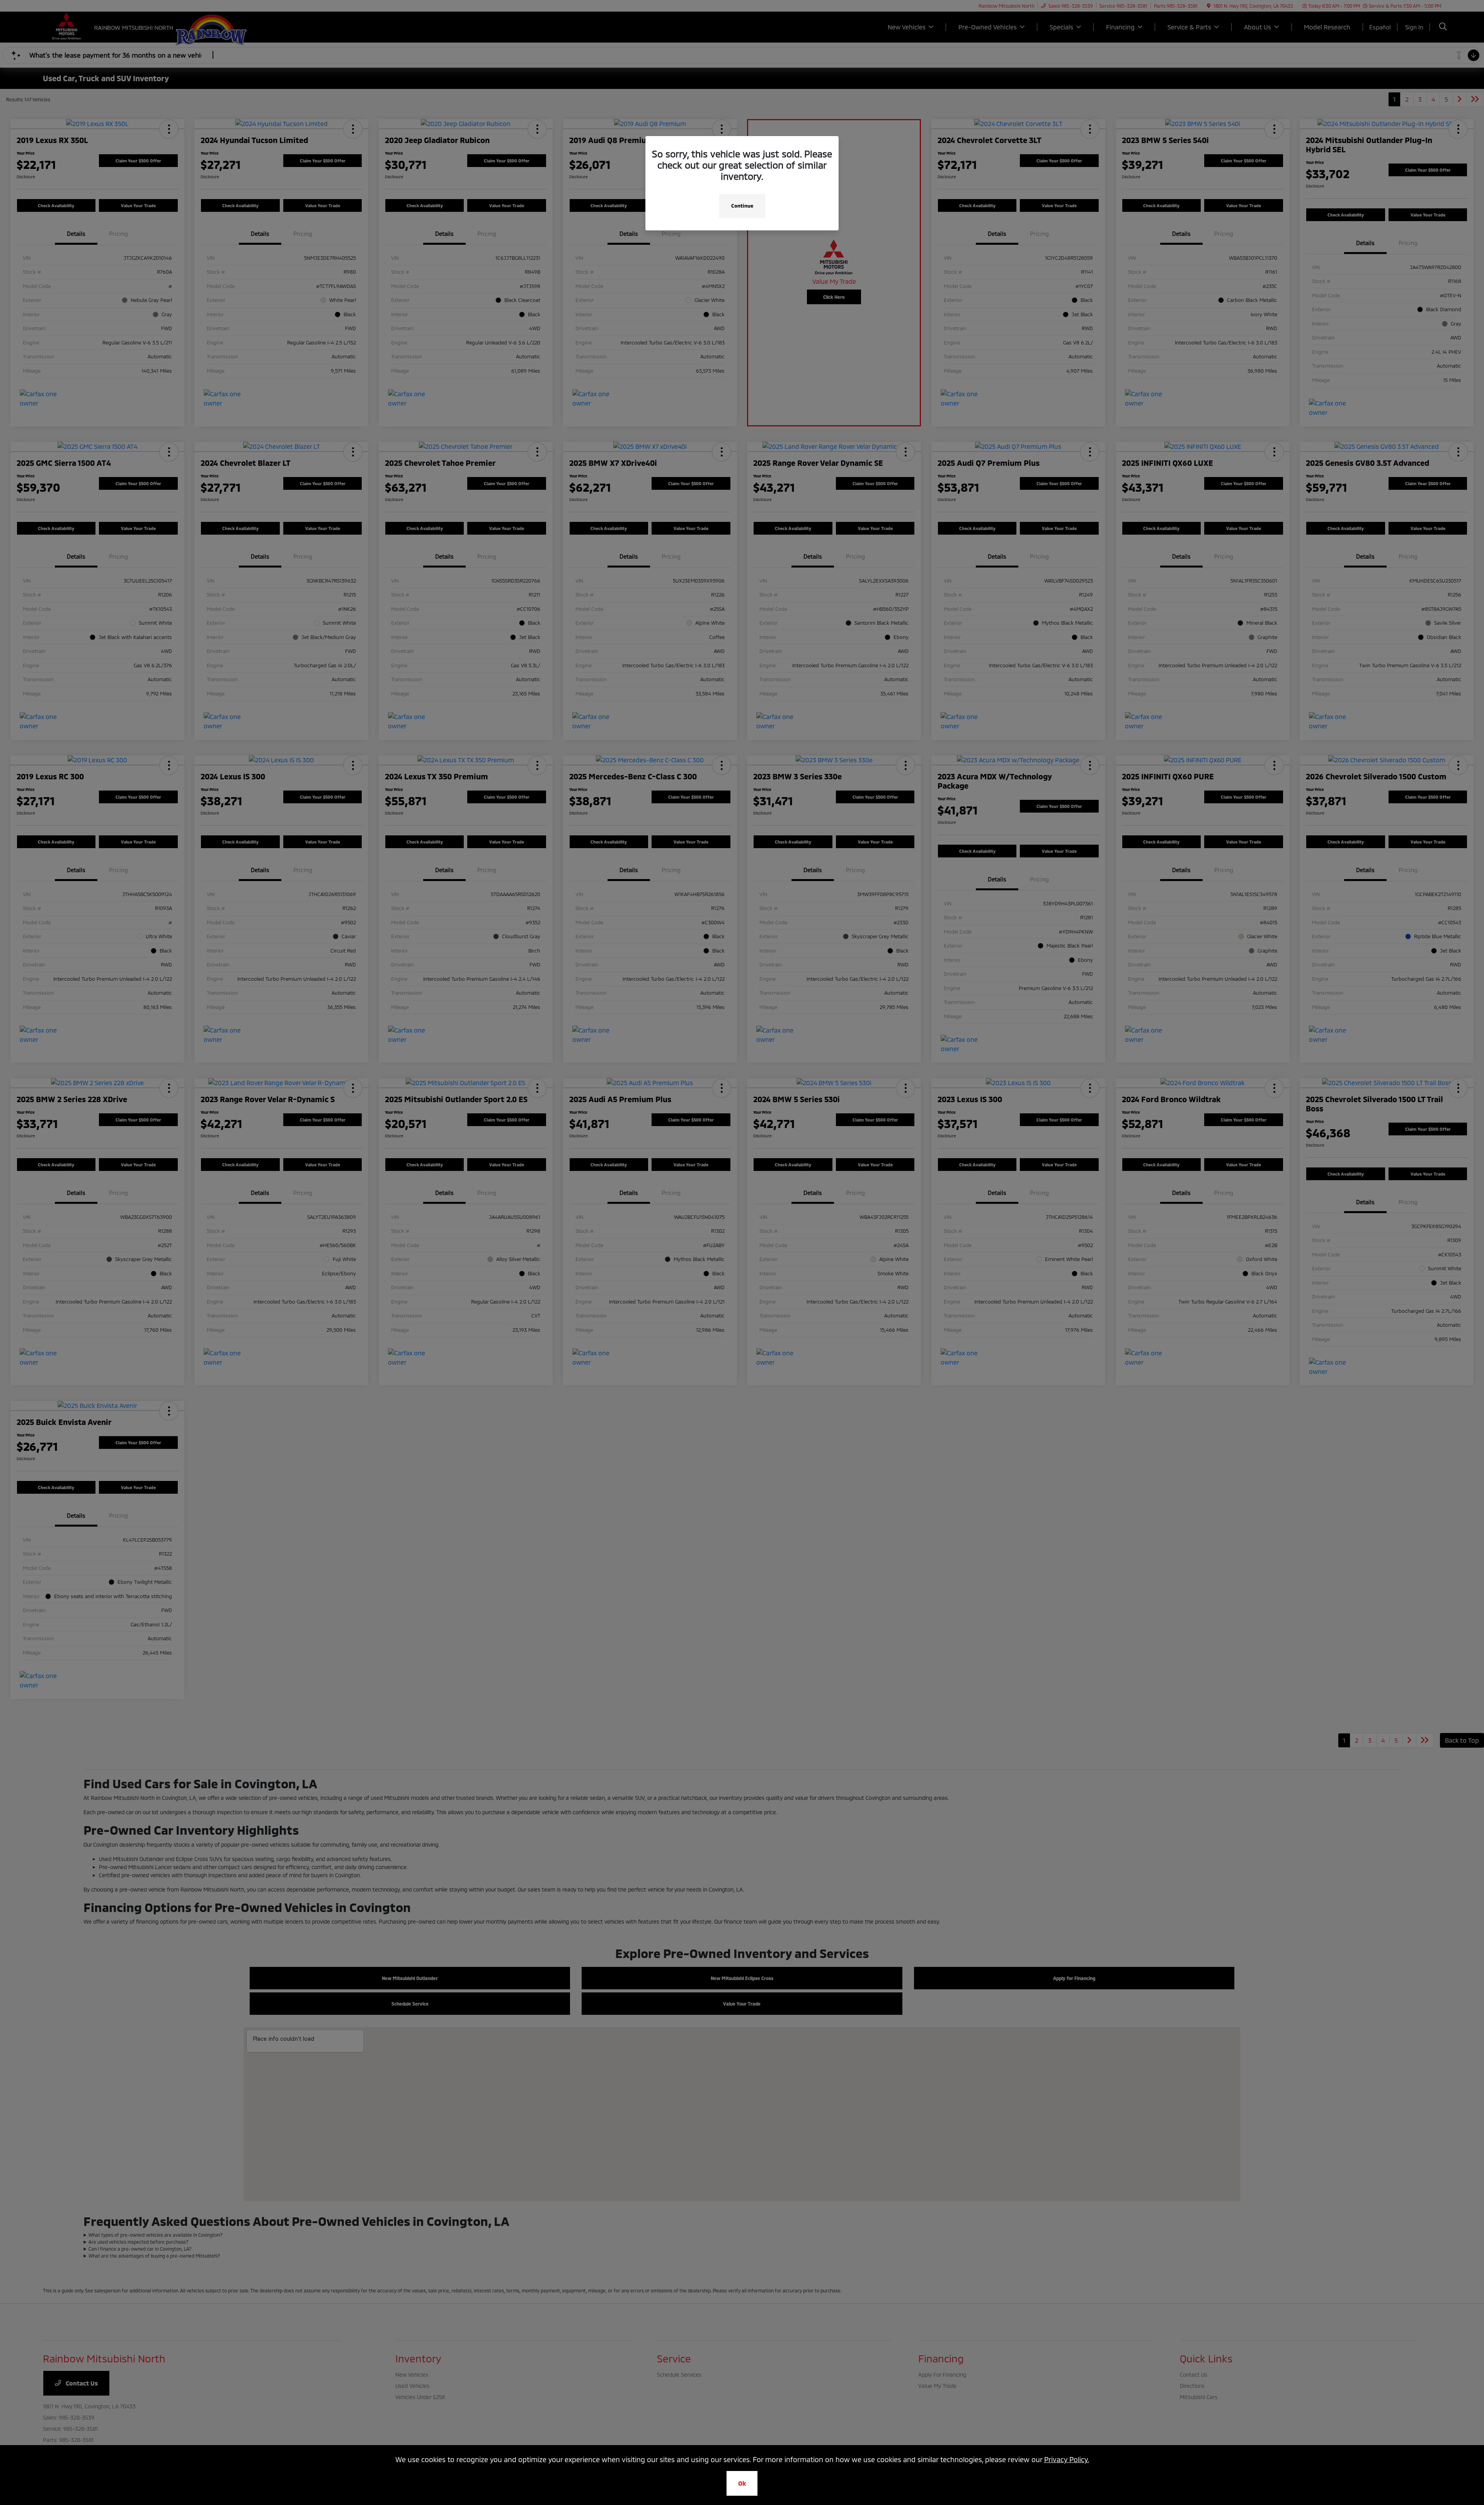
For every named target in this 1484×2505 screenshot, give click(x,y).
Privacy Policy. (1067, 2459)
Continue (742, 206)
